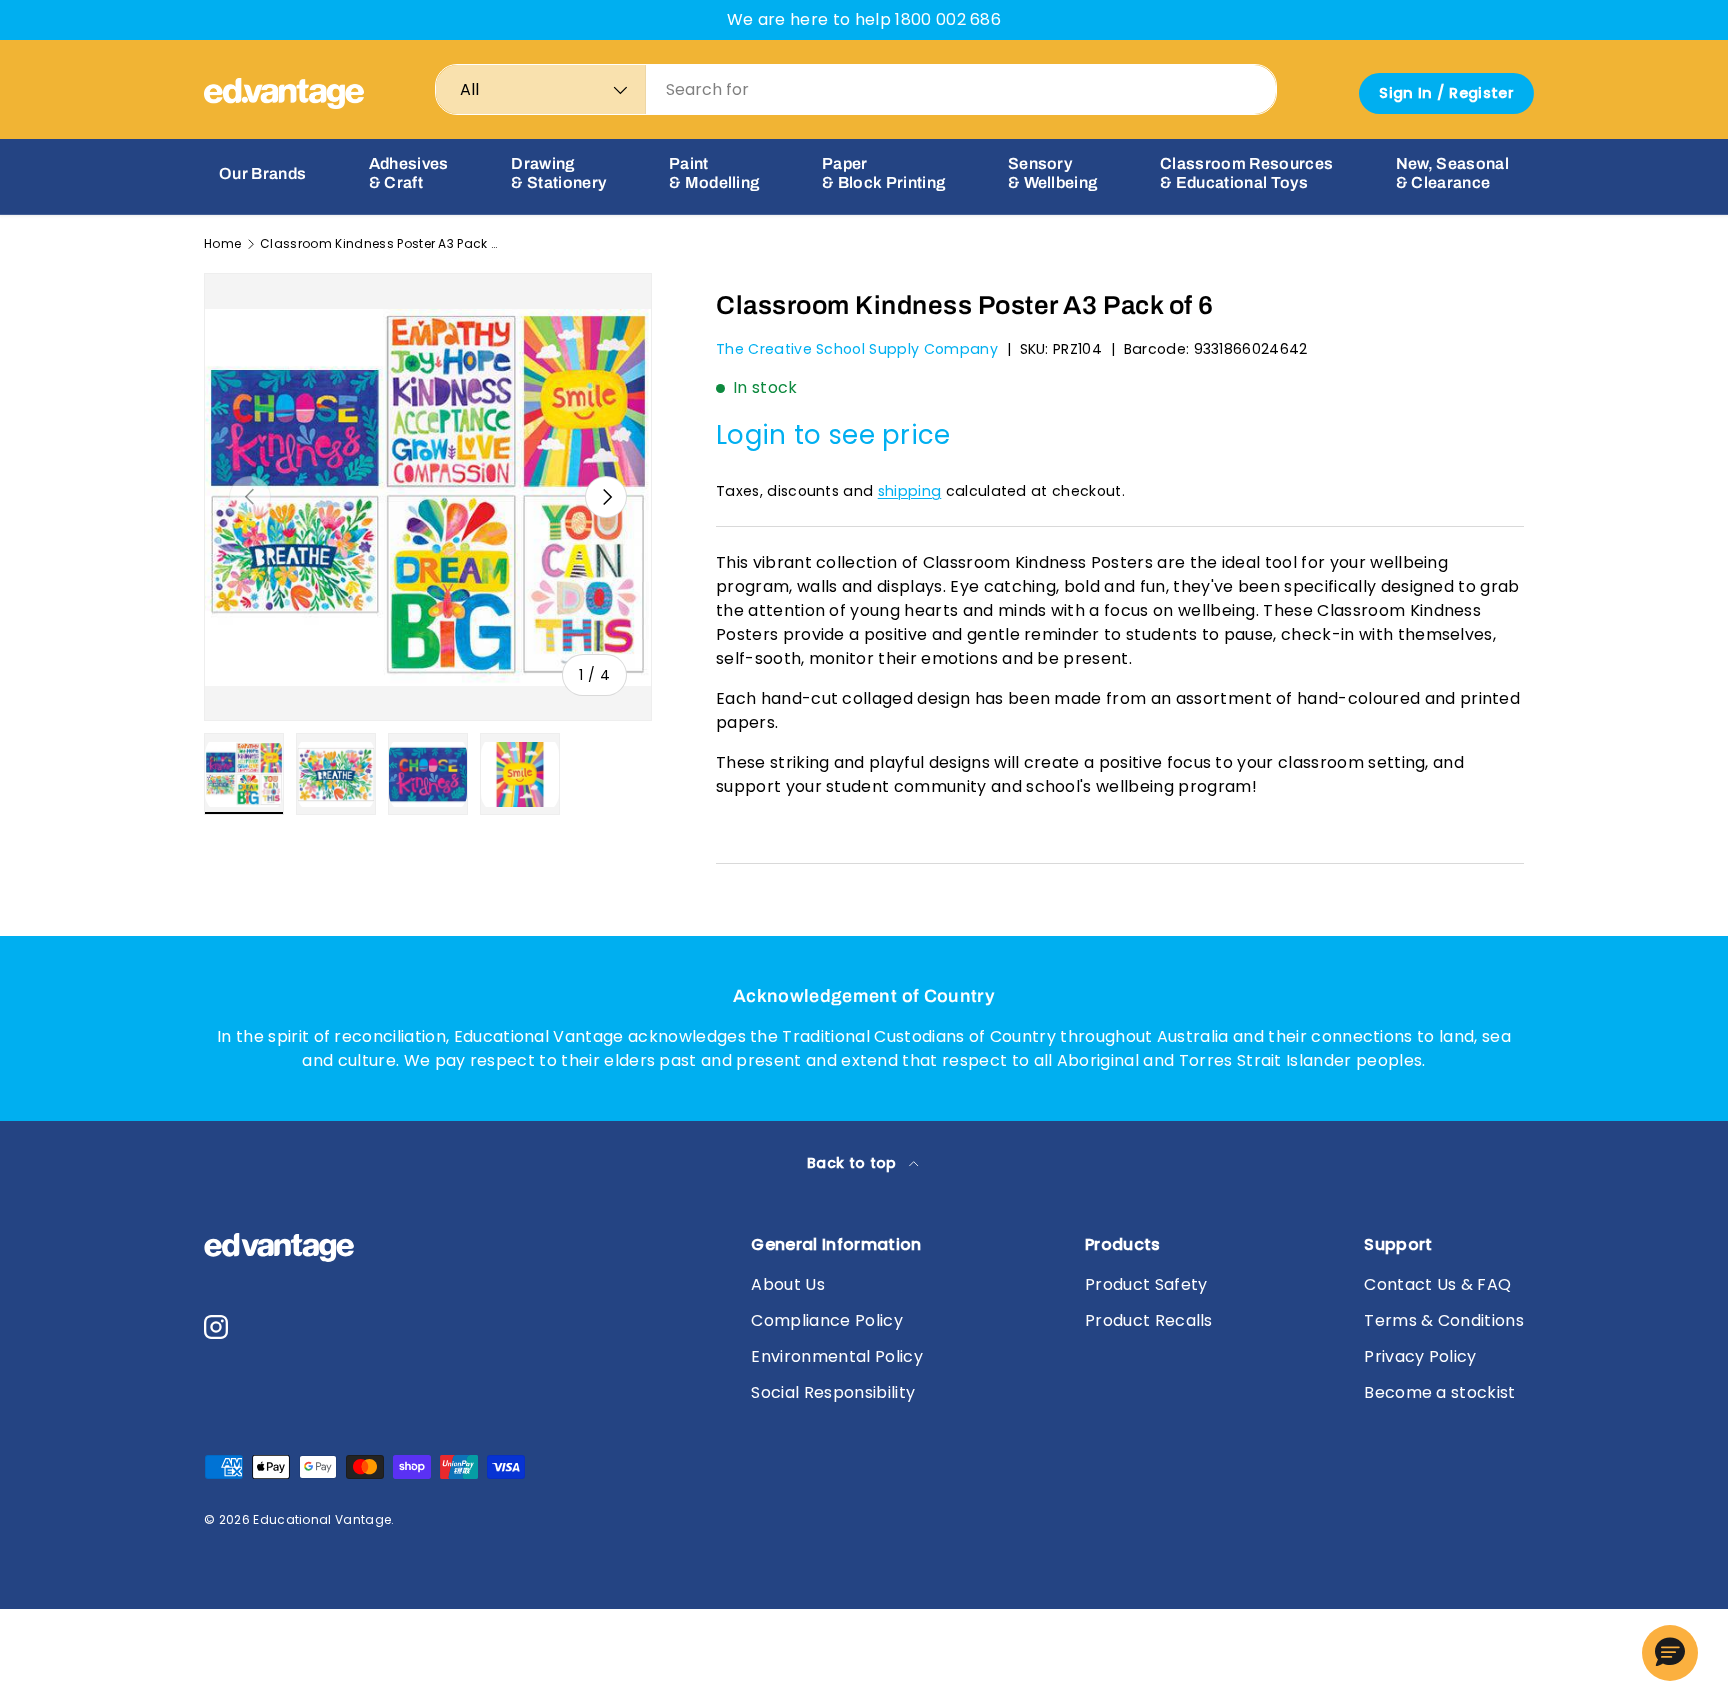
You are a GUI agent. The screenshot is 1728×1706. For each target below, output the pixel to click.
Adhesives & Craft (409, 173)
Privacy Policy (1420, 1356)
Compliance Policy (826, 1320)
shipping (910, 491)
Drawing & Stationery (558, 173)
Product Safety (1146, 1284)
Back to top (854, 1163)
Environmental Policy (836, 1356)
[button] (1670, 1653)
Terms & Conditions (1444, 1320)
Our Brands (262, 173)
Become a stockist (1439, 1392)
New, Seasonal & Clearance (1452, 173)
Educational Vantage (322, 1519)
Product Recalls (1149, 1320)
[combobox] (856, 89)
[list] (428, 497)
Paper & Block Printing (883, 173)
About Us (788, 1284)
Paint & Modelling (714, 173)
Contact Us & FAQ (1437, 1284)
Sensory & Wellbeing (1053, 173)
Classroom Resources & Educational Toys (1246, 173)
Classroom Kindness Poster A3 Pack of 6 (380, 244)
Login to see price (833, 435)
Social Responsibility (833, 1392)
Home (222, 244)
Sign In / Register (1446, 93)
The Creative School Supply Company (857, 349)
